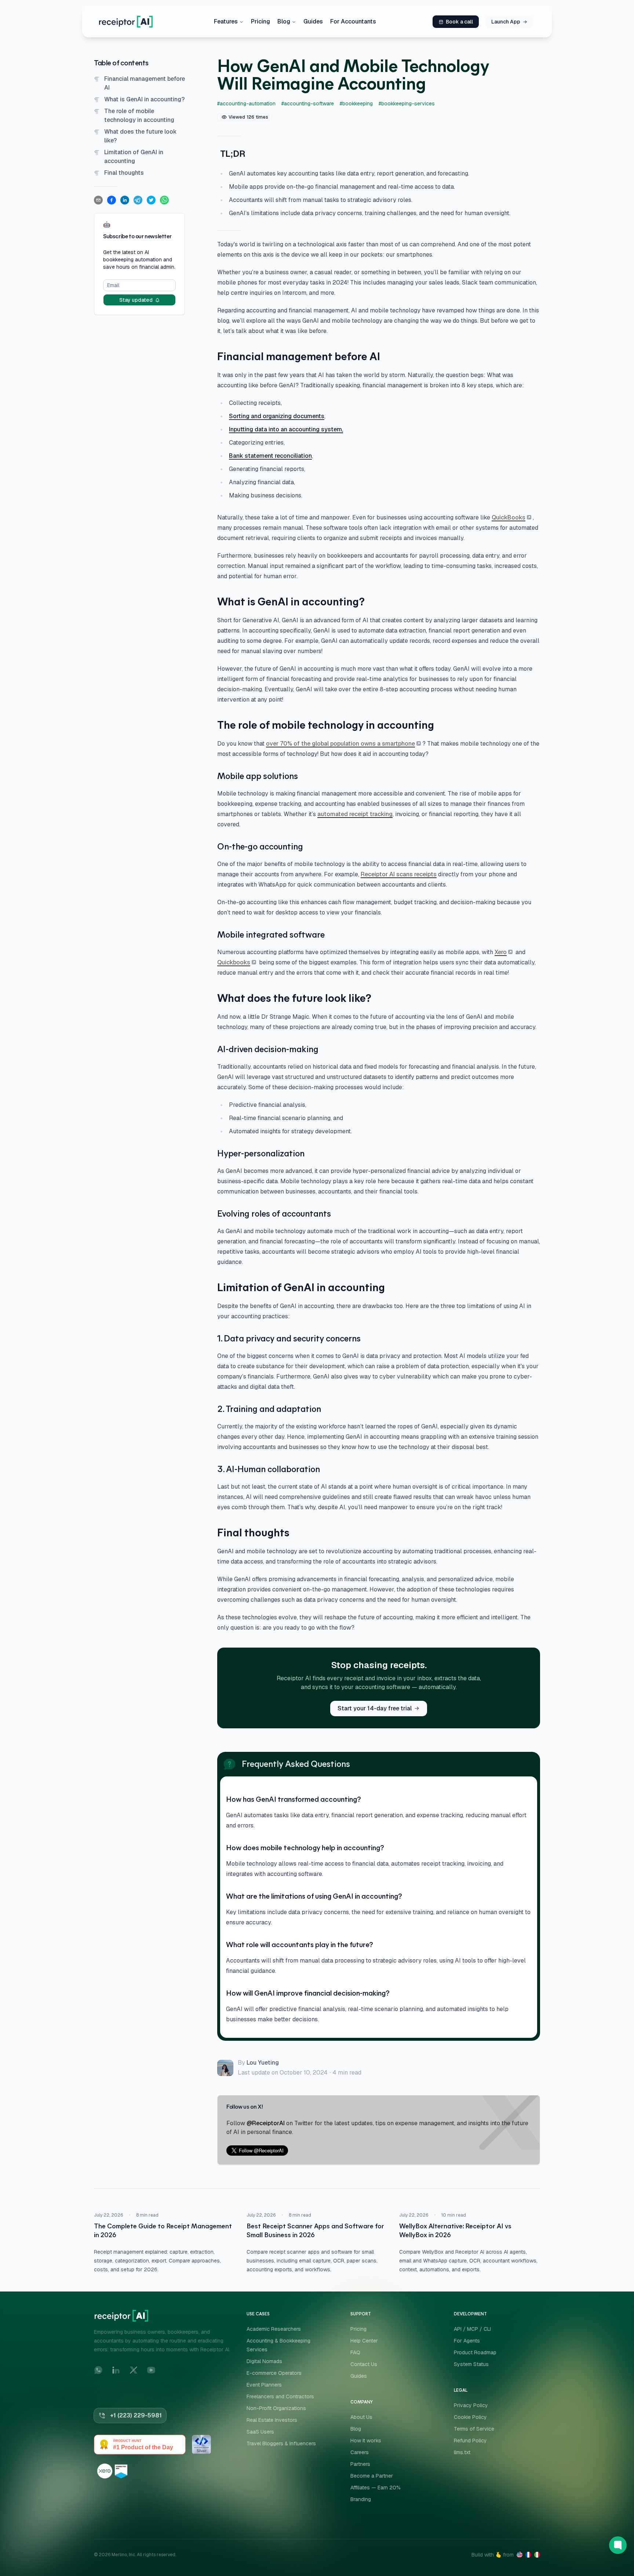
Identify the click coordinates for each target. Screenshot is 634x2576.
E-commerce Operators (274, 2373)
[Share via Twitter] (151, 200)
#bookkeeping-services (407, 104)
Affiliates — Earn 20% (376, 2488)
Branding (361, 2499)
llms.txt (462, 2452)
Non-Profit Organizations (276, 2408)
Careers (360, 2452)
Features (226, 21)
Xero (501, 952)
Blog (284, 21)
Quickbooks (234, 962)
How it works (366, 2441)
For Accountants (353, 21)
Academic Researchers (274, 2329)
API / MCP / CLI (472, 2329)
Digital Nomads (264, 2361)
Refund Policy (470, 2441)
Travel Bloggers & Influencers (281, 2443)
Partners (360, 2464)
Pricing (260, 21)
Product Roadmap (475, 2352)
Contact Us (364, 2364)
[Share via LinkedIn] (125, 200)
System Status (471, 2364)
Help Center (364, 2341)
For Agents (467, 2341)
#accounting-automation (246, 104)
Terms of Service (474, 2429)
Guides (313, 21)
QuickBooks (509, 517)
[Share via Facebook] (112, 200)
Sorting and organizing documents (277, 416)
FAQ (355, 2352)
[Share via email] (98, 200)
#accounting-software (308, 104)
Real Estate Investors (272, 2420)
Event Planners (264, 2385)
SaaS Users (260, 2432)
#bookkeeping (356, 104)
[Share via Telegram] (138, 200)
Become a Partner (372, 2476)
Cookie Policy (470, 2417)
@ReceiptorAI (266, 2123)
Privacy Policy (471, 2405)
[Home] (126, 22)
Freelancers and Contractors (280, 2396)
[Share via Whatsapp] (164, 200)
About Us (361, 2417)
